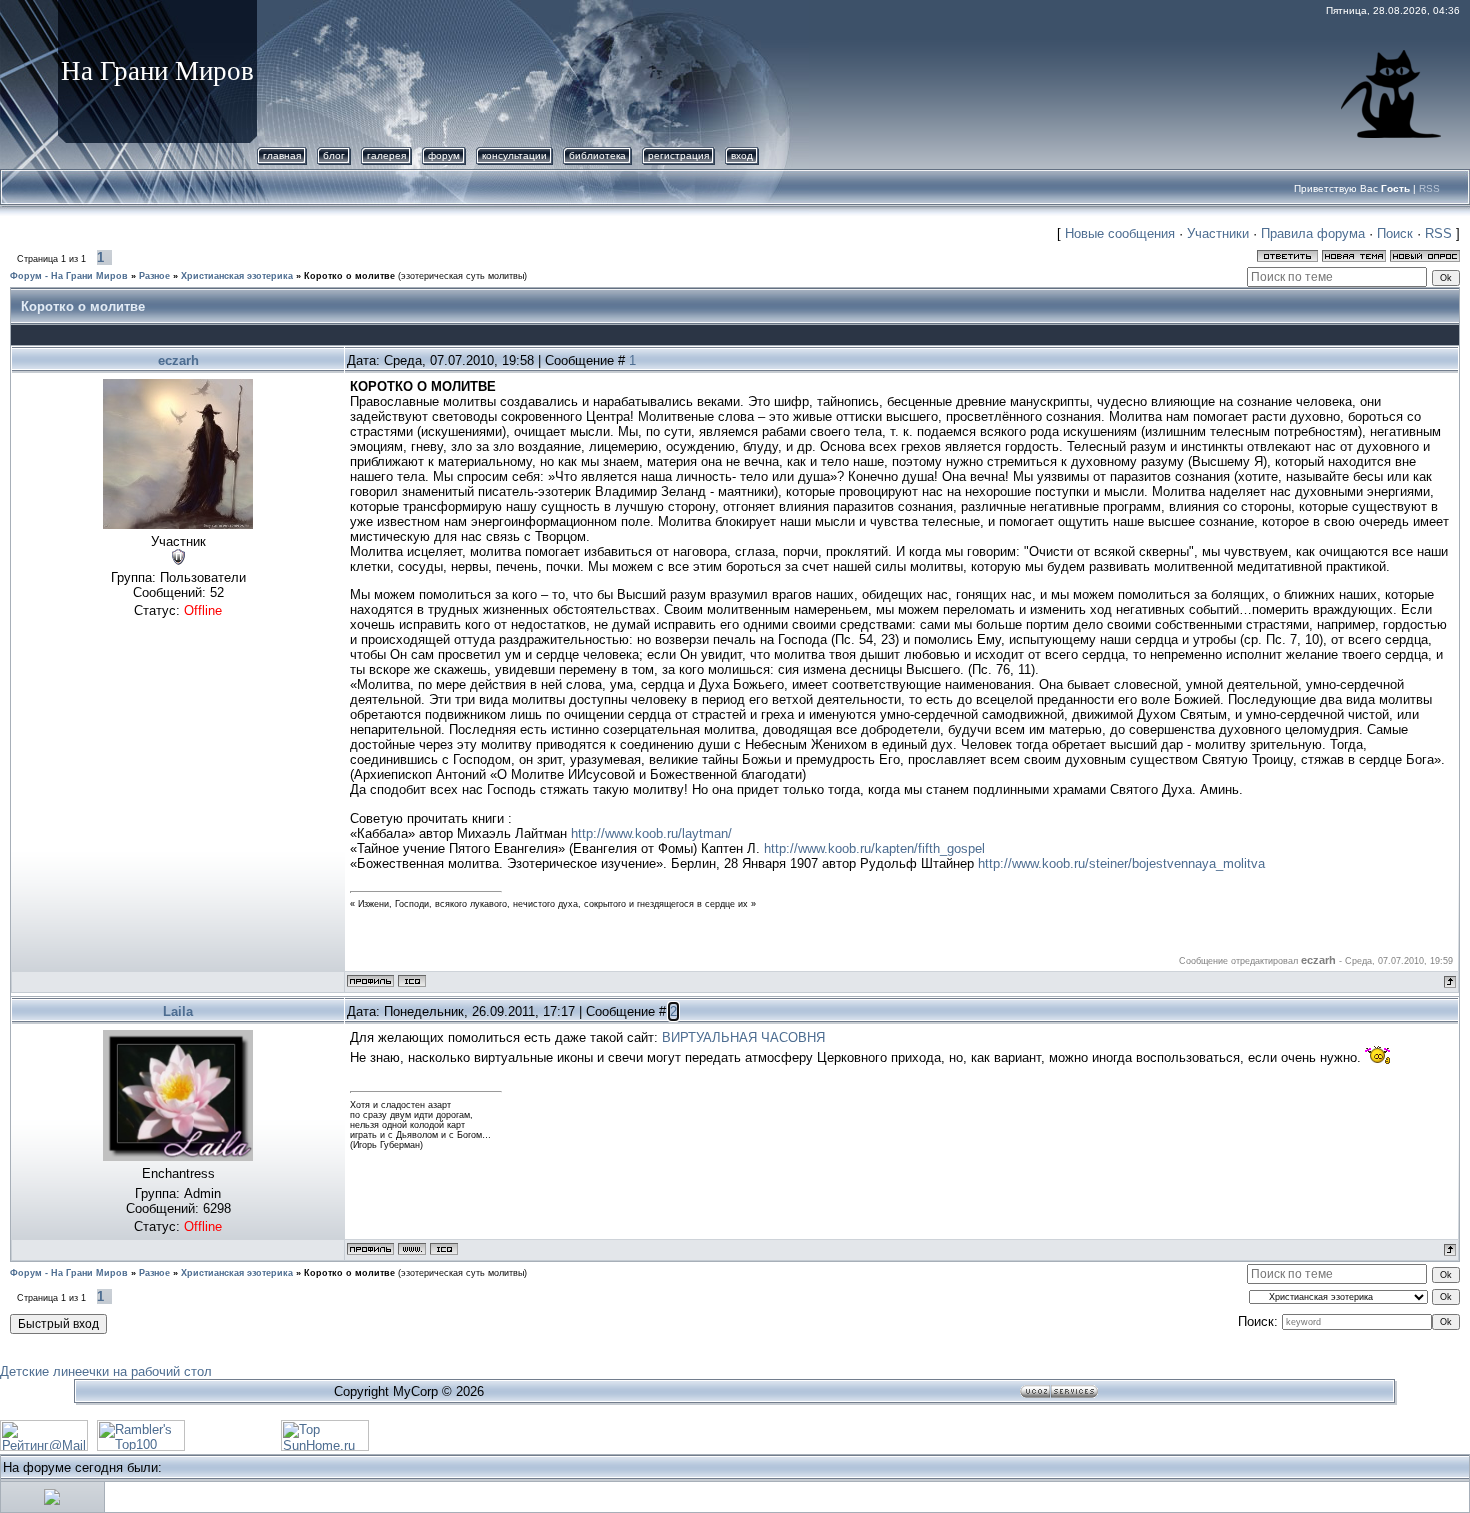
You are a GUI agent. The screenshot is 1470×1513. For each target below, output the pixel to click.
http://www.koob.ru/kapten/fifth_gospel (874, 848)
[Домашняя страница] (412, 1249)
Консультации (514, 155)
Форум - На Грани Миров (69, 276)
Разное (154, 276)
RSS (1429, 188)
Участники (1218, 233)
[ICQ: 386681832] (412, 981)
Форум (444, 155)
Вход (742, 155)
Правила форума (1313, 233)
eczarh (178, 360)
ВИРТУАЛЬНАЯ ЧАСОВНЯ (743, 1037)
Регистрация (678, 155)
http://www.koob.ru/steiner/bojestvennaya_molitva (1121, 863)
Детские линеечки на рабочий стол (106, 1371)
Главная (282, 155)
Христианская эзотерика (237, 276)
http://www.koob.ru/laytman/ (651, 833)
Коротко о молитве (349, 276)
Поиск (1395, 233)
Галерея (386, 155)
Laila (178, 1011)
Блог (334, 155)
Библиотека (597, 155)
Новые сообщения (1120, 233)
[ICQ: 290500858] (444, 1249)
